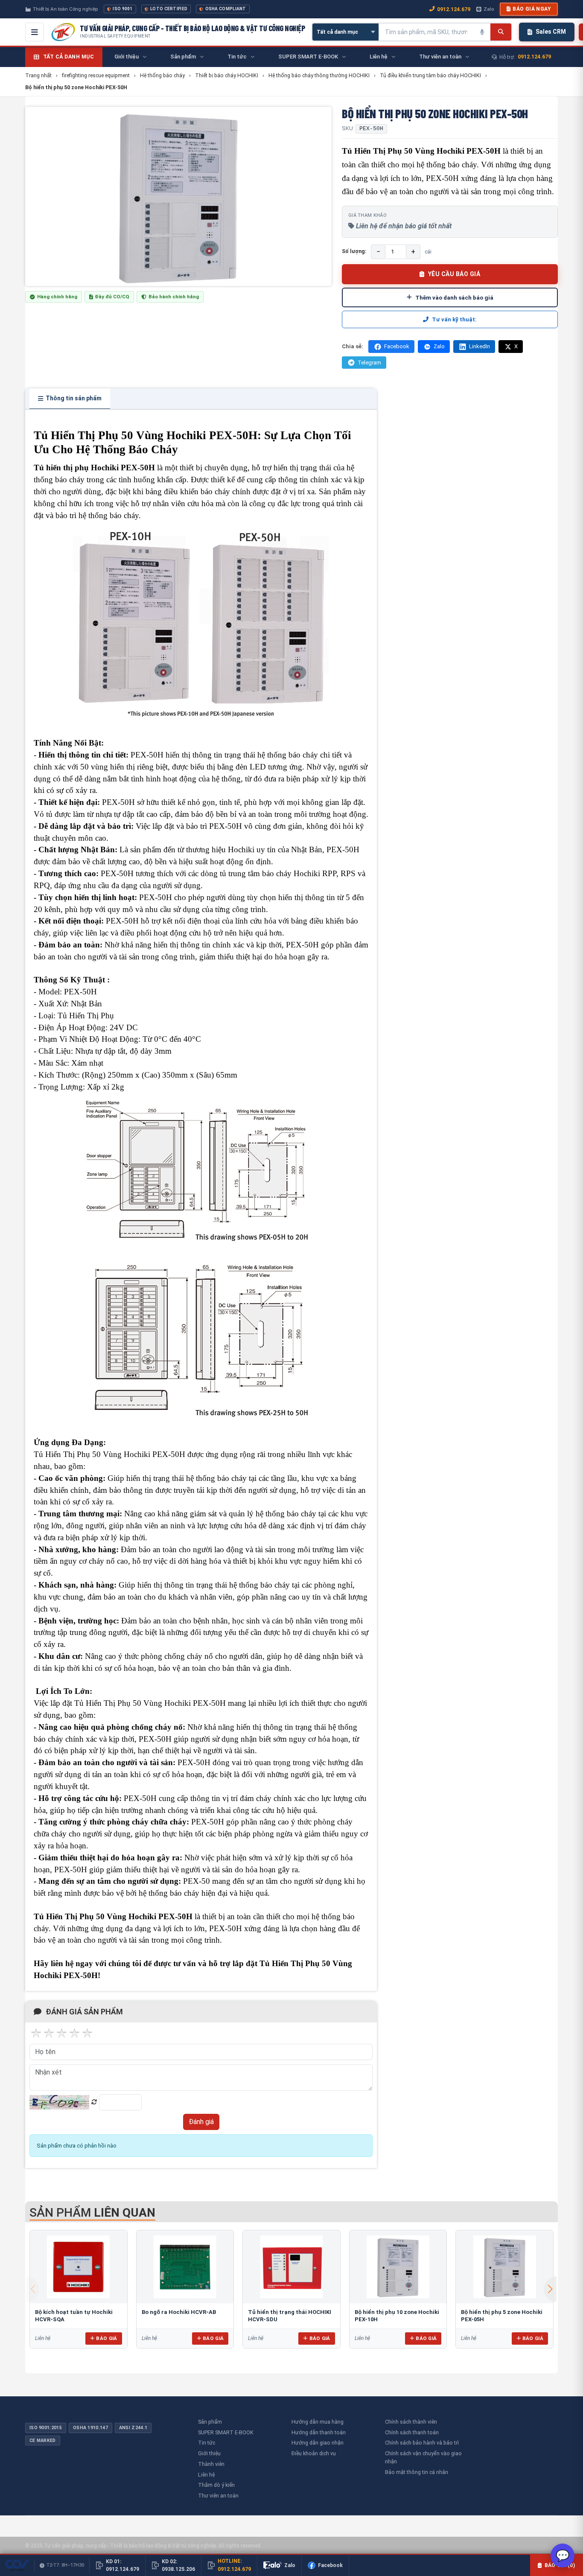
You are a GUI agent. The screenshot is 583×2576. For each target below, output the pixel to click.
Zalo (489, 9)
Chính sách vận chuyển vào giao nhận (423, 2457)
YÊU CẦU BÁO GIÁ (454, 274)
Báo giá (106, 2338)
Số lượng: (354, 251)
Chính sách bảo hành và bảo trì (422, 2443)
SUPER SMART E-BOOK (226, 2432)
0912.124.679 (454, 9)
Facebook (397, 346)
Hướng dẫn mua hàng (318, 2422)
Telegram (369, 363)
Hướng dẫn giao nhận (318, 2443)
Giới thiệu (209, 2453)
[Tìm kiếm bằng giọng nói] (482, 32)
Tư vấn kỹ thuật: (454, 319)
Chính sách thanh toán (412, 2432)
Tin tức (207, 2443)
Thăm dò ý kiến (216, 2485)
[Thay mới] (94, 2102)
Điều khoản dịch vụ (314, 2453)
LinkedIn (480, 346)
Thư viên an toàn (218, 2496)
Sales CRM (551, 32)
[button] (550, 2289)
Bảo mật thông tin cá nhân (417, 2472)
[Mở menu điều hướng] (35, 32)
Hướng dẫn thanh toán (319, 2432)
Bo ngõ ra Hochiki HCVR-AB (179, 2312)
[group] (178, 196)
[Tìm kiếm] (501, 32)
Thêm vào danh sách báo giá (454, 297)
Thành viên (211, 2464)
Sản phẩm (210, 2422)
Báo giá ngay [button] (532, 9)
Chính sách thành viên (411, 2422)
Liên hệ (206, 2475)
